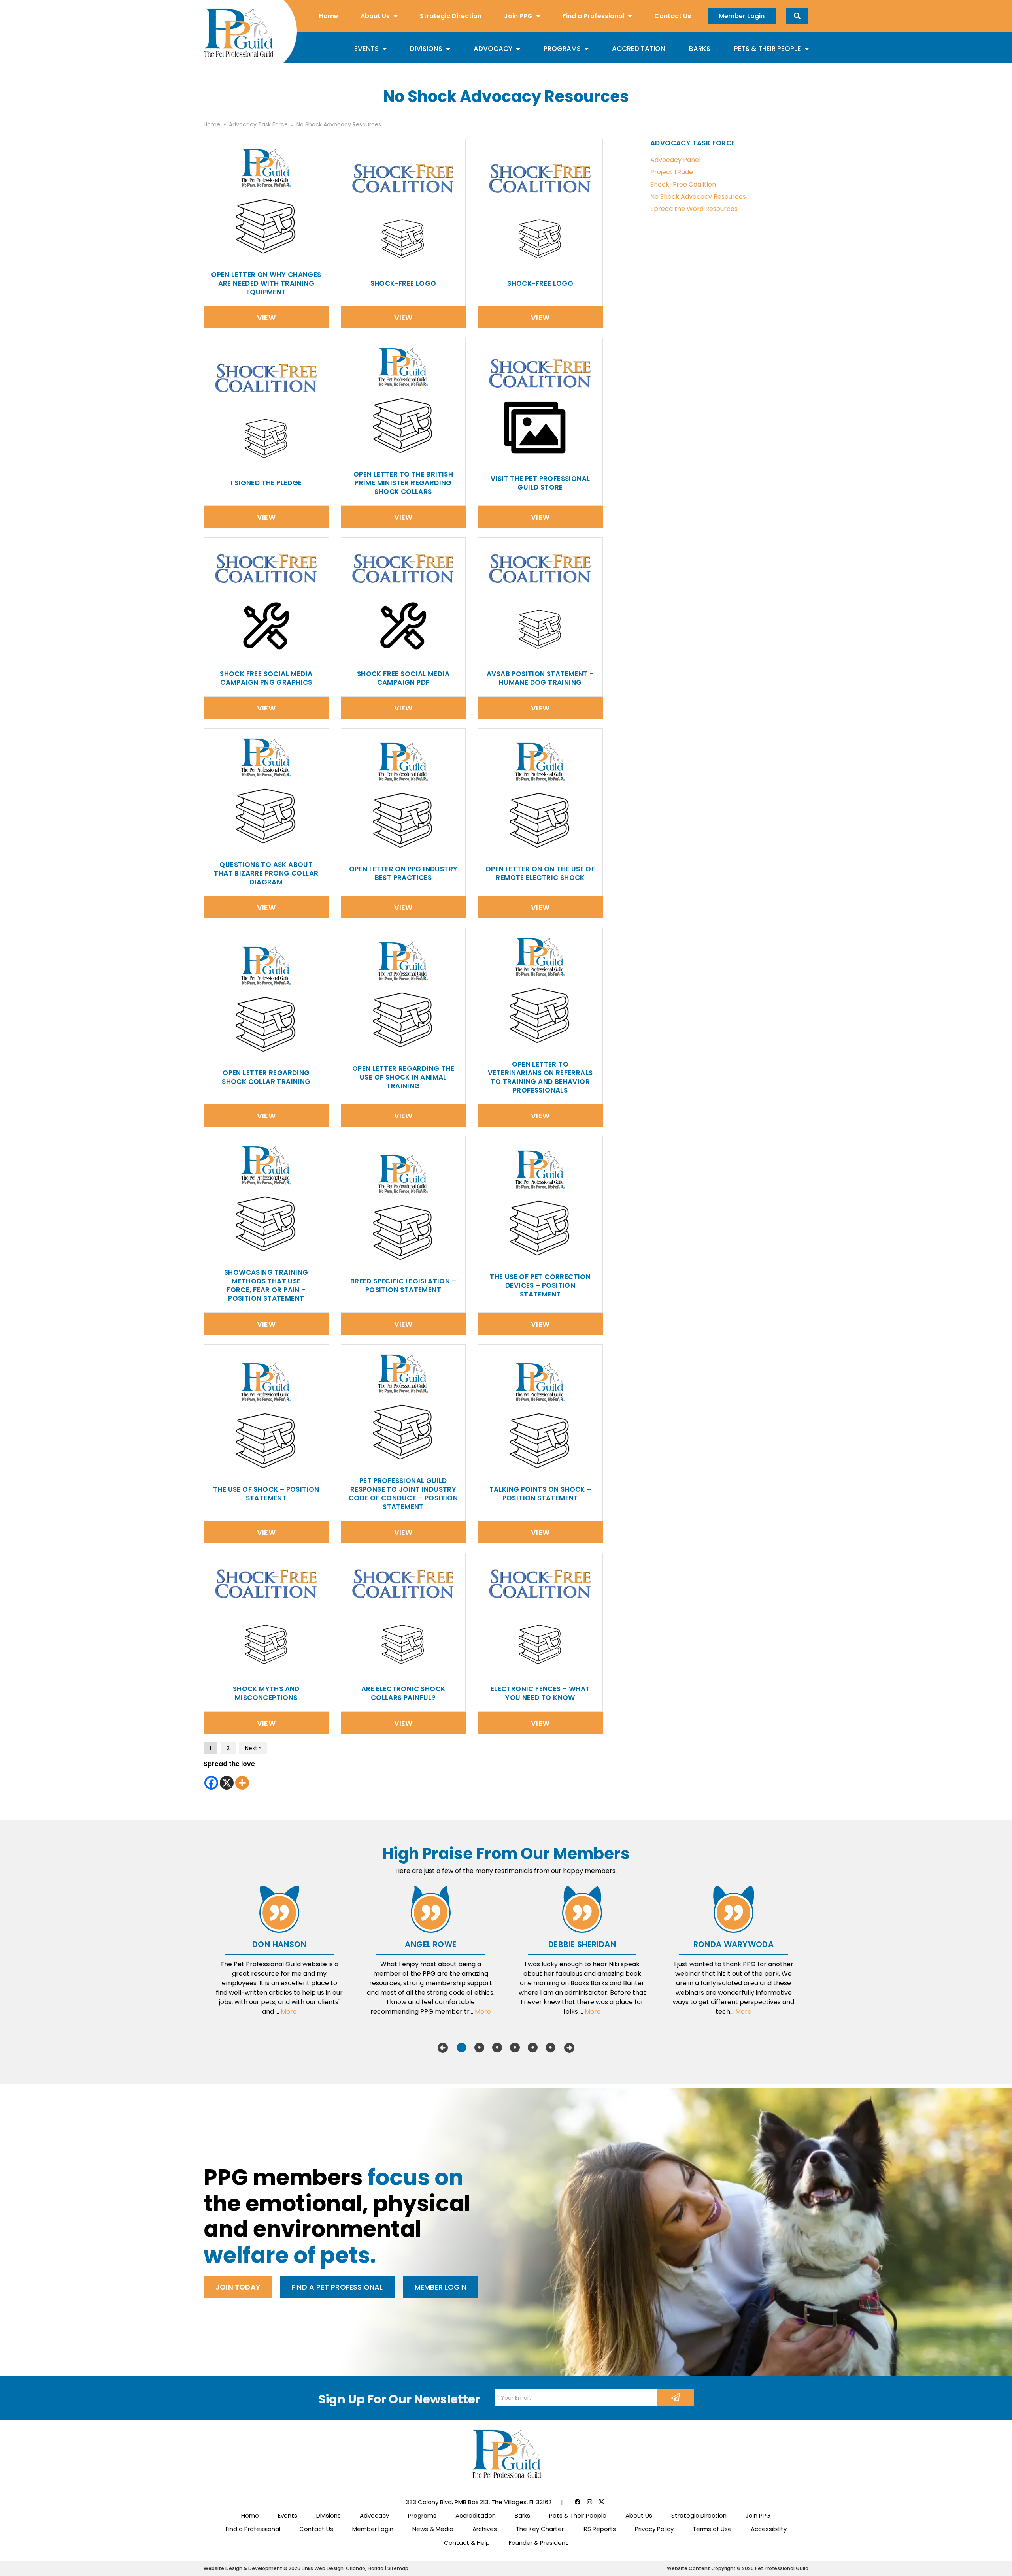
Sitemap (398, 2568)
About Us (375, 16)
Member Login (742, 16)
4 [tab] (515, 2048)
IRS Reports (599, 2529)
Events (366, 49)
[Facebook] (211, 1783)
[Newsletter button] (675, 2398)
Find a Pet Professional (337, 2287)
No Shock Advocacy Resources (698, 197)
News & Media (433, 2529)
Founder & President (538, 2543)
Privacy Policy (654, 2529)
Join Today (238, 2287)
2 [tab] (479, 2048)
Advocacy (493, 49)
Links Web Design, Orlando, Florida (343, 2568)
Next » (253, 1748)
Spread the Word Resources (694, 209)
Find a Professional (593, 16)
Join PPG (518, 16)
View (266, 318)
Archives (485, 2529)
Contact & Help (467, 2543)
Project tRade (672, 172)
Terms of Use (712, 2529)
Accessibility (769, 2529)
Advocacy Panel (675, 160)
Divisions (426, 49)
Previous (443, 2048)
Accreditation (639, 49)
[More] (242, 1783)
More (289, 2012)
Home (329, 16)
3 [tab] (497, 2048)
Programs (562, 49)
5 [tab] (533, 2048)
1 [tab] (462, 2048)
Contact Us (673, 16)
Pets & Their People (767, 49)
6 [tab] (550, 2048)
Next (569, 2048)
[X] (227, 1783)
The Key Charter (540, 2529)
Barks (700, 49)
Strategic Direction (451, 16)
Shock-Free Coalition (683, 184)
